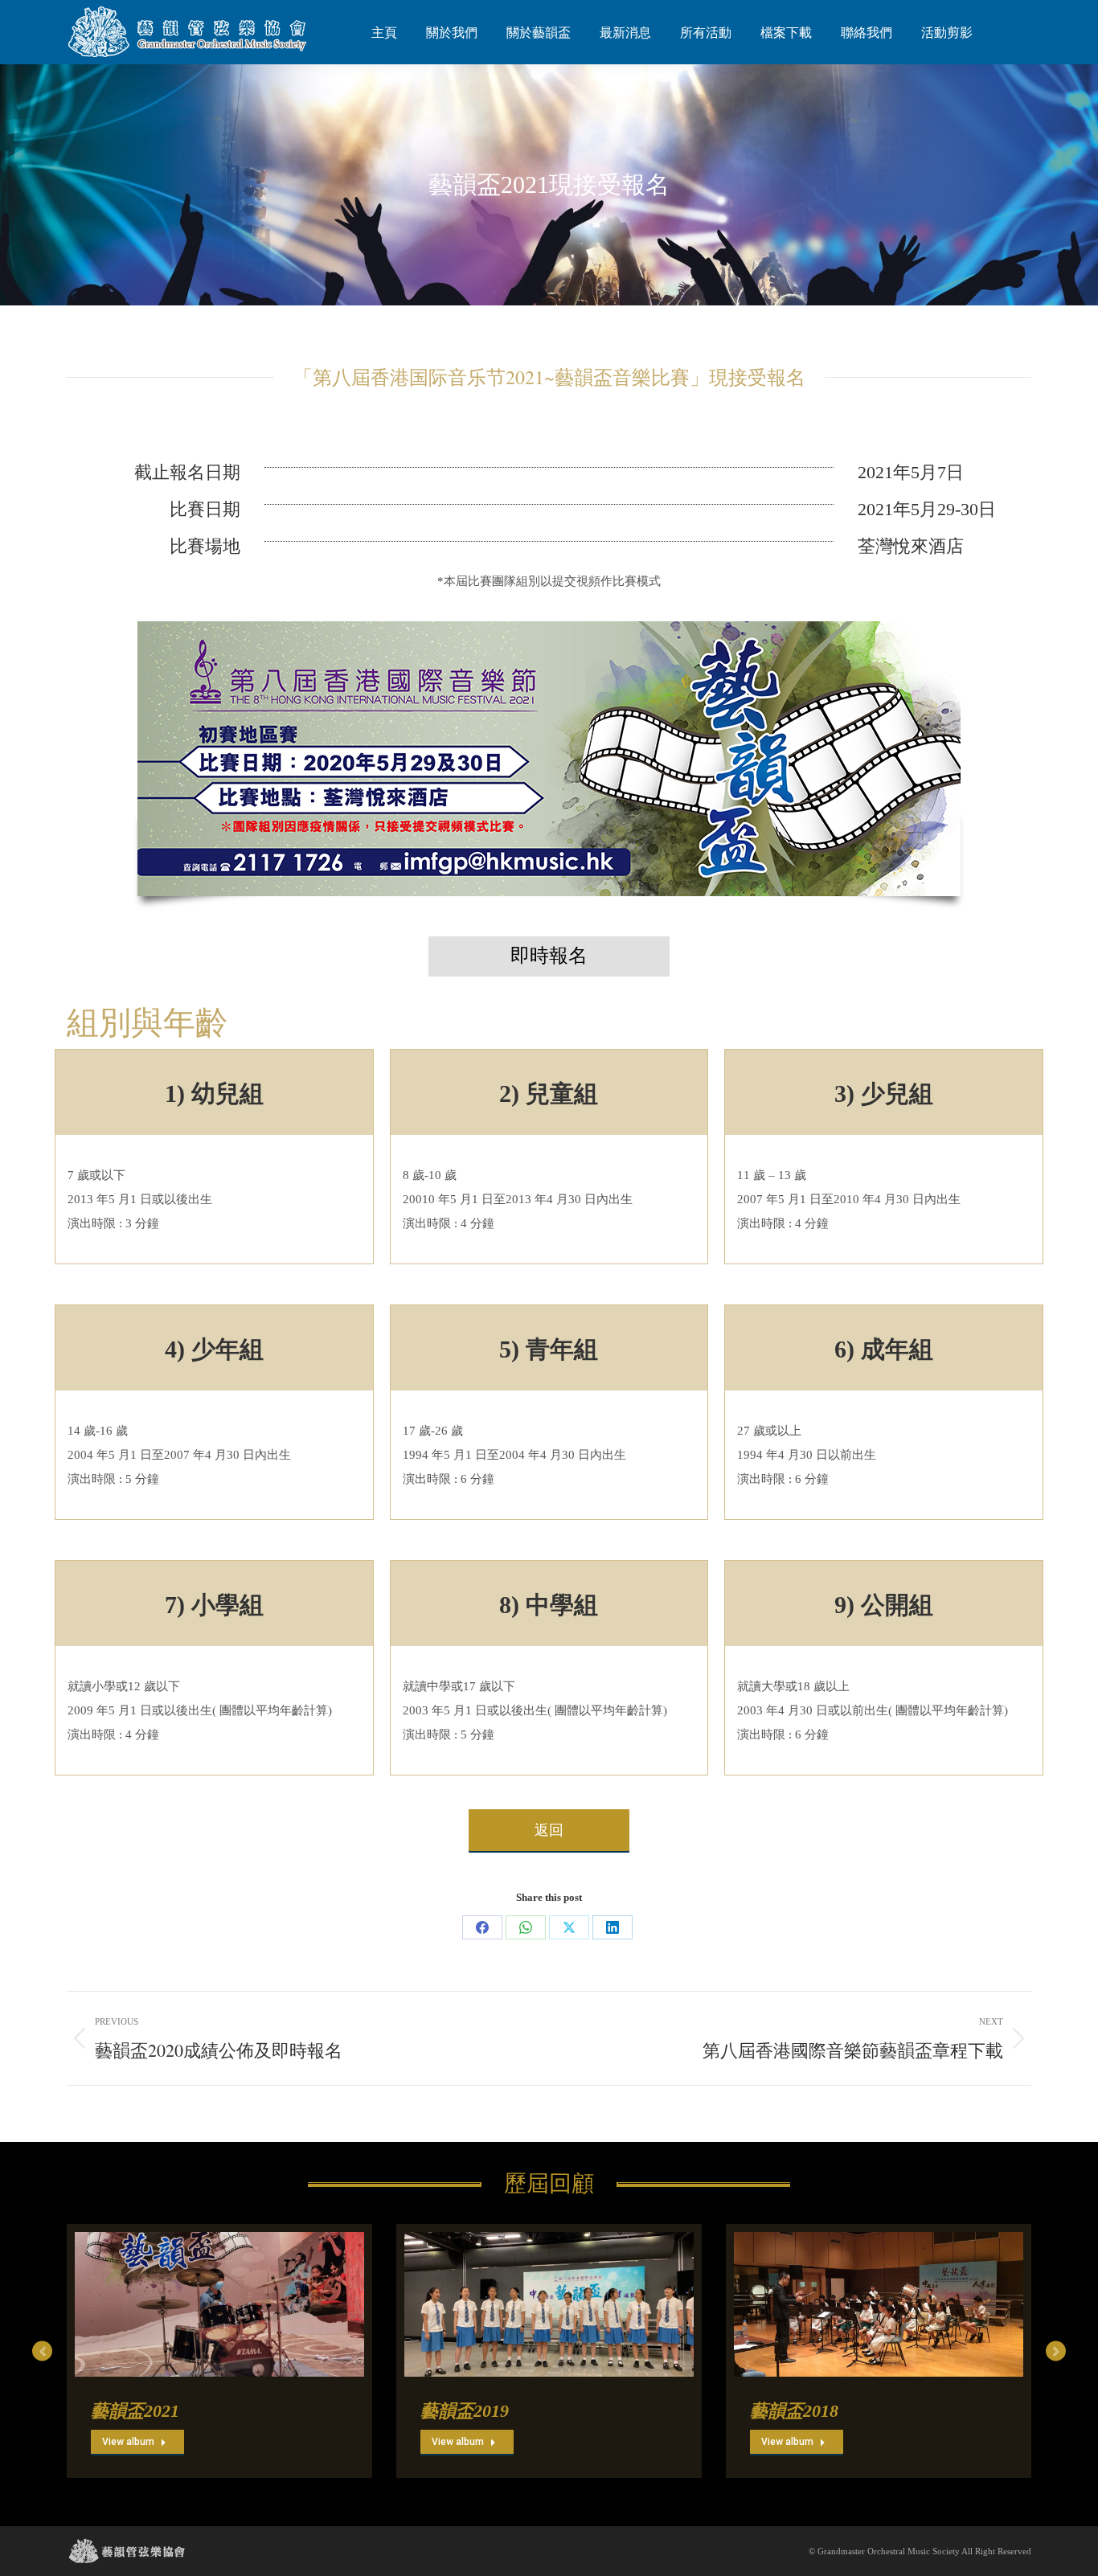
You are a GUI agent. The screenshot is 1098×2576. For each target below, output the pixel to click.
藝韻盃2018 (794, 2411)
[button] (42, 2351)
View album (128, 2442)
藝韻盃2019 (465, 2411)
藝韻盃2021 (135, 2411)
